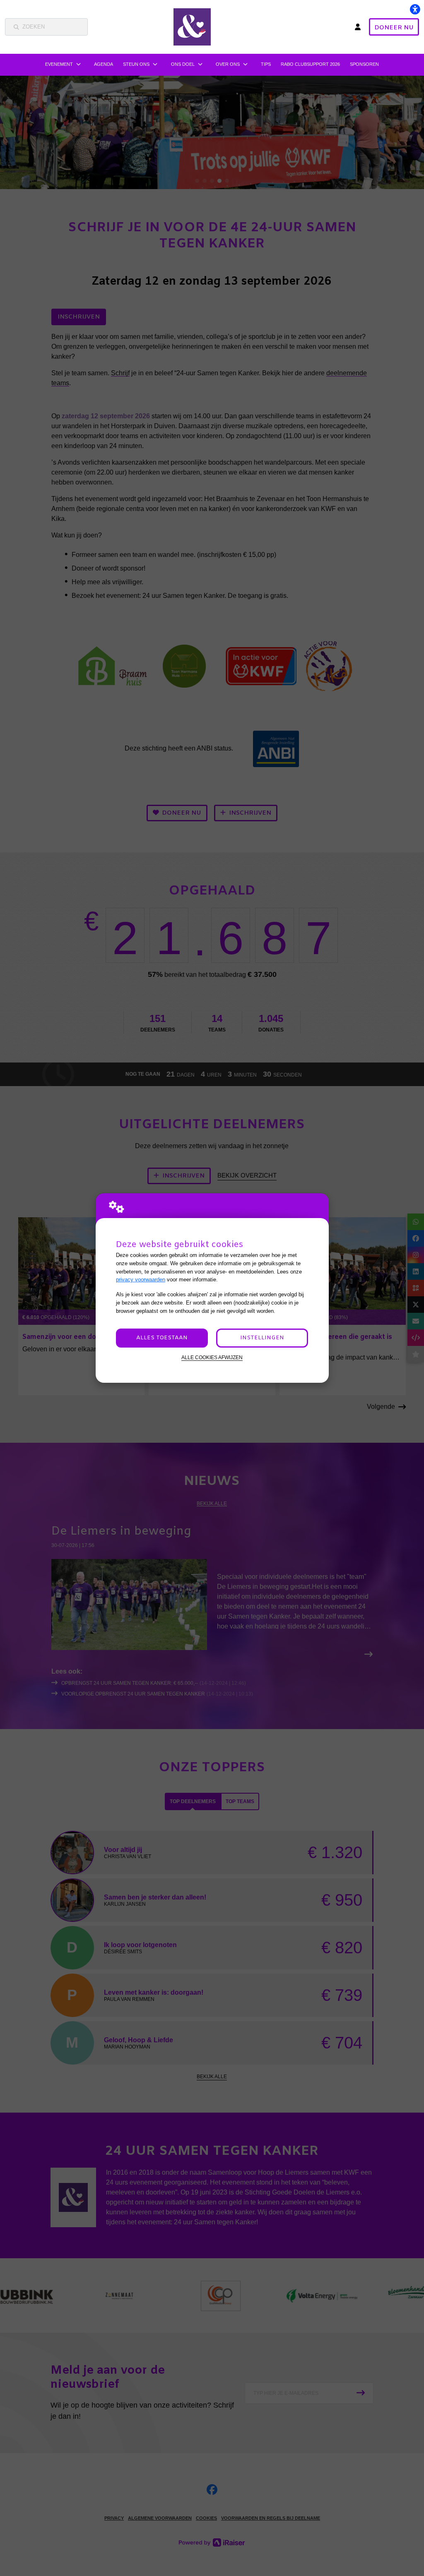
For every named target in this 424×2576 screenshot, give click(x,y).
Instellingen (262, 1338)
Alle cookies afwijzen (212, 1357)
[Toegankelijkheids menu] (415, 9)
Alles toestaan (162, 1338)
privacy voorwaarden (141, 1280)
